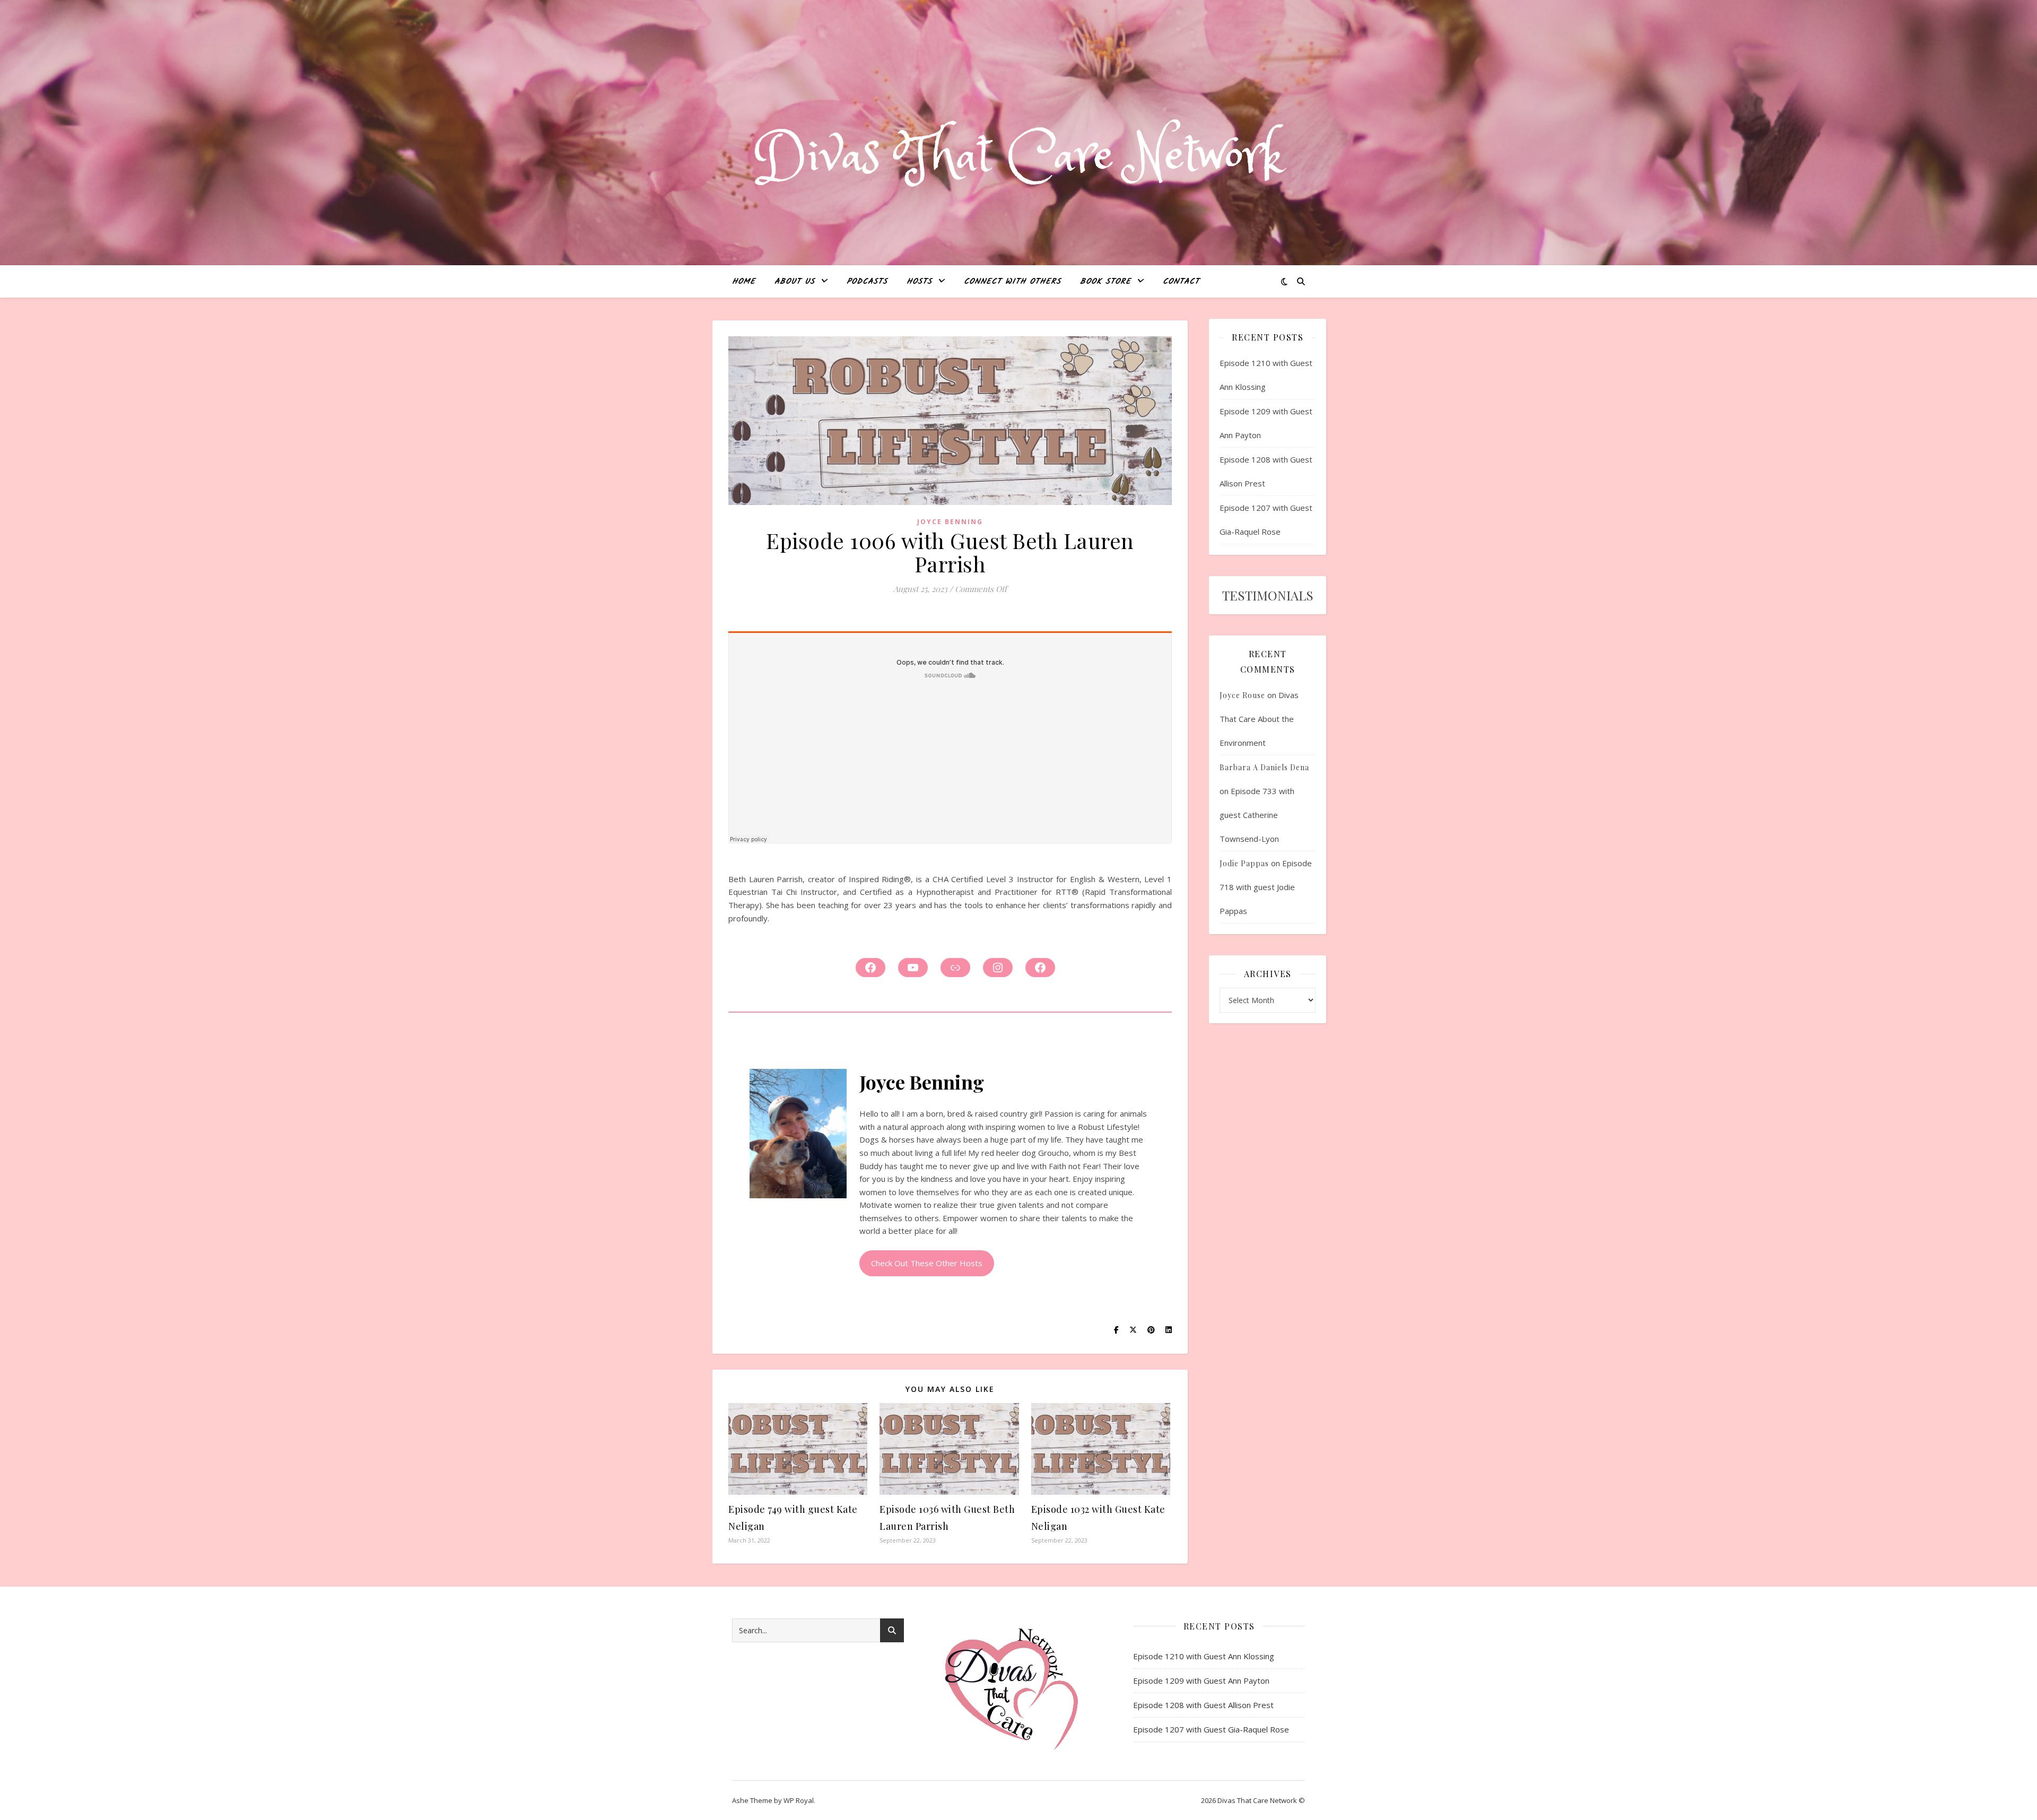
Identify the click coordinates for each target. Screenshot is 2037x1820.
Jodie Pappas (1244, 863)
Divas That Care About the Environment (1259, 719)
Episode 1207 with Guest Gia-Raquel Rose (1211, 1729)
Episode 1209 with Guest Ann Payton (1201, 1680)
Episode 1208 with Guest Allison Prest (1203, 1705)
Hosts (919, 282)
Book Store (1105, 282)
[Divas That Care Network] (1019, 157)
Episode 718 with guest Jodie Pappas (1266, 887)
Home (744, 282)
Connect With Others (1012, 282)
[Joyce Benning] (798, 1134)
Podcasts (867, 282)
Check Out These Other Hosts (927, 1263)
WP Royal (799, 1800)
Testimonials (1268, 595)
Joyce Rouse (1242, 695)
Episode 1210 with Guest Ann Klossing (1204, 1656)
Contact (1181, 282)
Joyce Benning (950, 522)
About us (795, 282)
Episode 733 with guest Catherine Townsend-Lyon (1257, 815)
